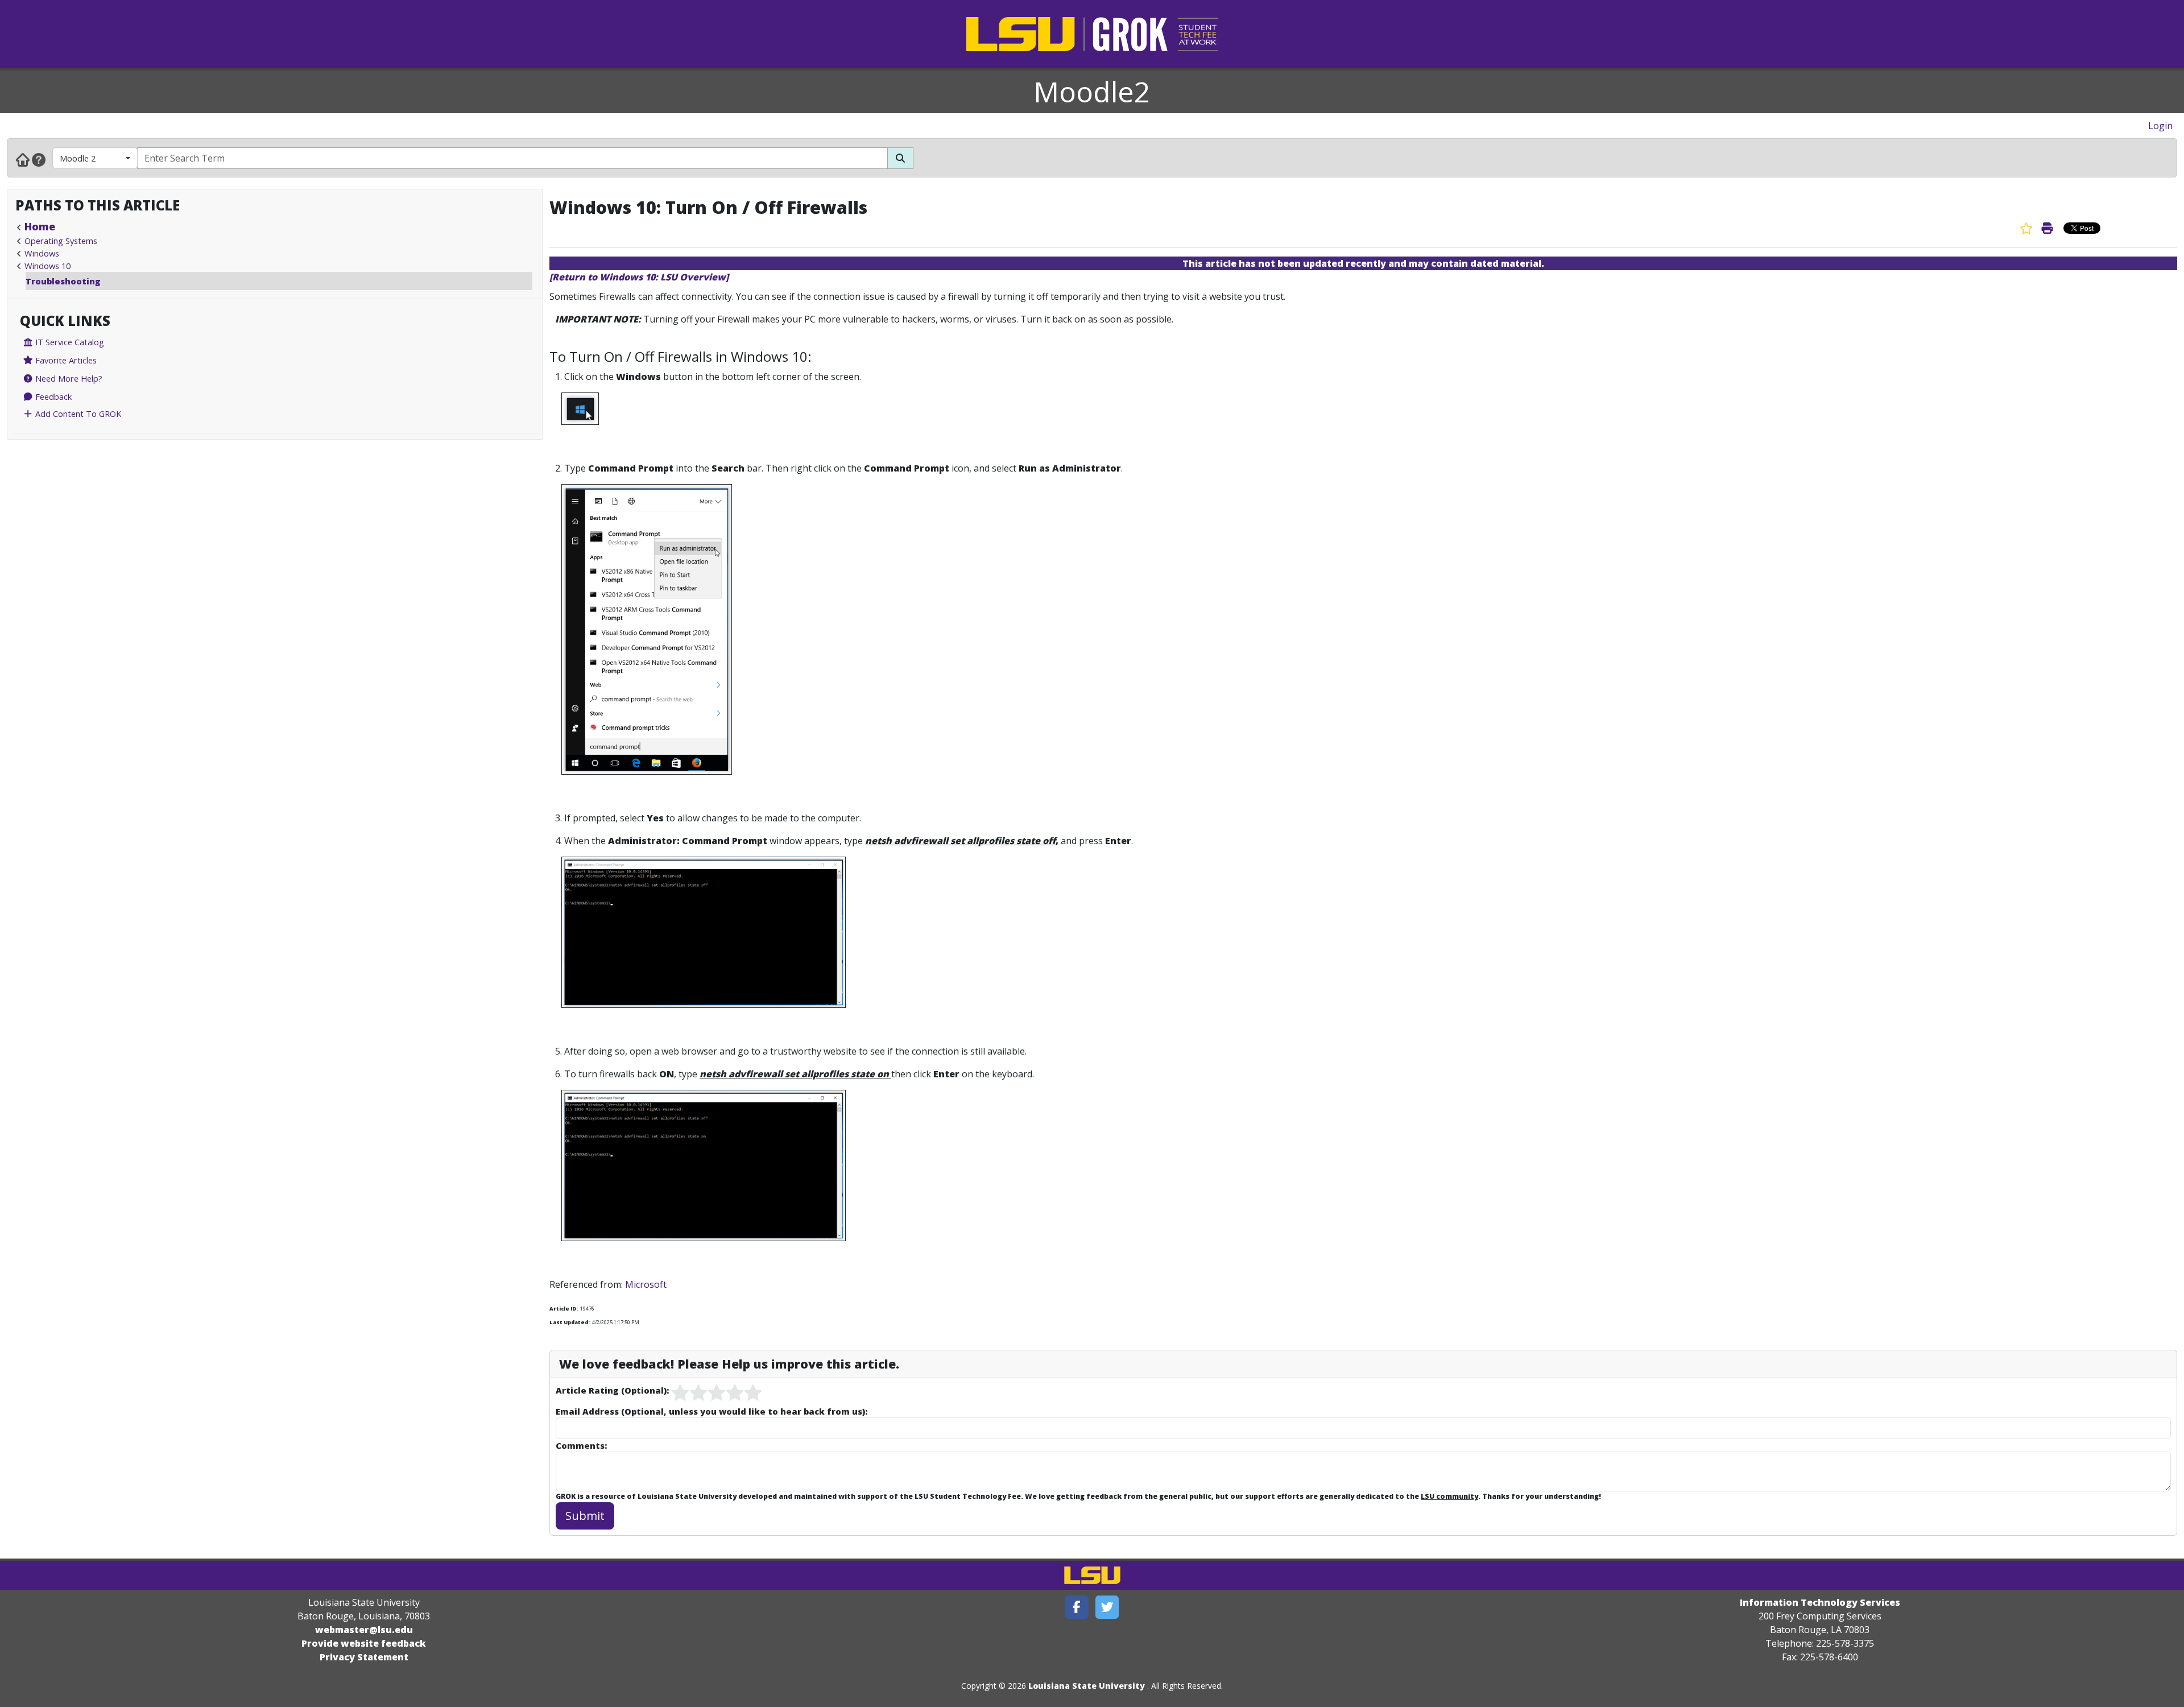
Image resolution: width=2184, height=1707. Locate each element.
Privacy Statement (364, 1657)
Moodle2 (1092, 92)
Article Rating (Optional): (612, 1390)
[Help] (39, 159)
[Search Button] (900, 158)
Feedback (52, 396)
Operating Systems (61, 241)
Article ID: (564, 1309)
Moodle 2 (78, 158)
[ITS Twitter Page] (1107, 1607)
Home (40, 226)
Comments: (581, 1445)
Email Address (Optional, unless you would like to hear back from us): (712, 1411)
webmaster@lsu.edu (364, 1630)
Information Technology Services (1820, 1602)
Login (2160, 126)
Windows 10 (47, 266)
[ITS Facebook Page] (1077, 1607)
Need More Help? (68, 378)
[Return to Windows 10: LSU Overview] (639, 277)
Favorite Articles (65, 360)
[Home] (23, 159)
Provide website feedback (364, 1643)
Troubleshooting (63, 281)
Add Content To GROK (77, 414)
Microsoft (646, 1284)
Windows (42, 253)
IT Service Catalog (69, 342)
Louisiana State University (1087, 1686)
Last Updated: (570, 1322)
